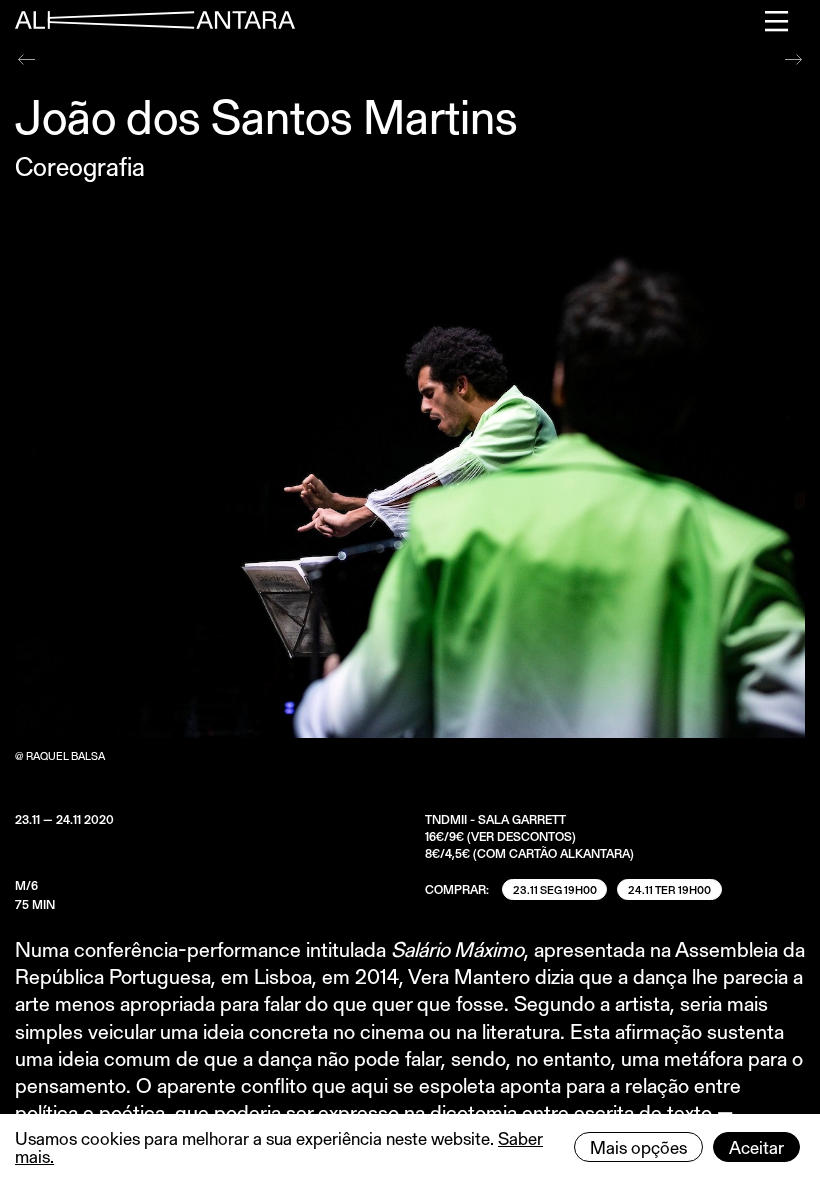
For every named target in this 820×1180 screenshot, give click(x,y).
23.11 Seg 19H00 (555, 889)
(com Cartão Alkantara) (553, 853)
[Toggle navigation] (777, 21)
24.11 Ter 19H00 (669, 889)
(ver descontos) (521, 836)
